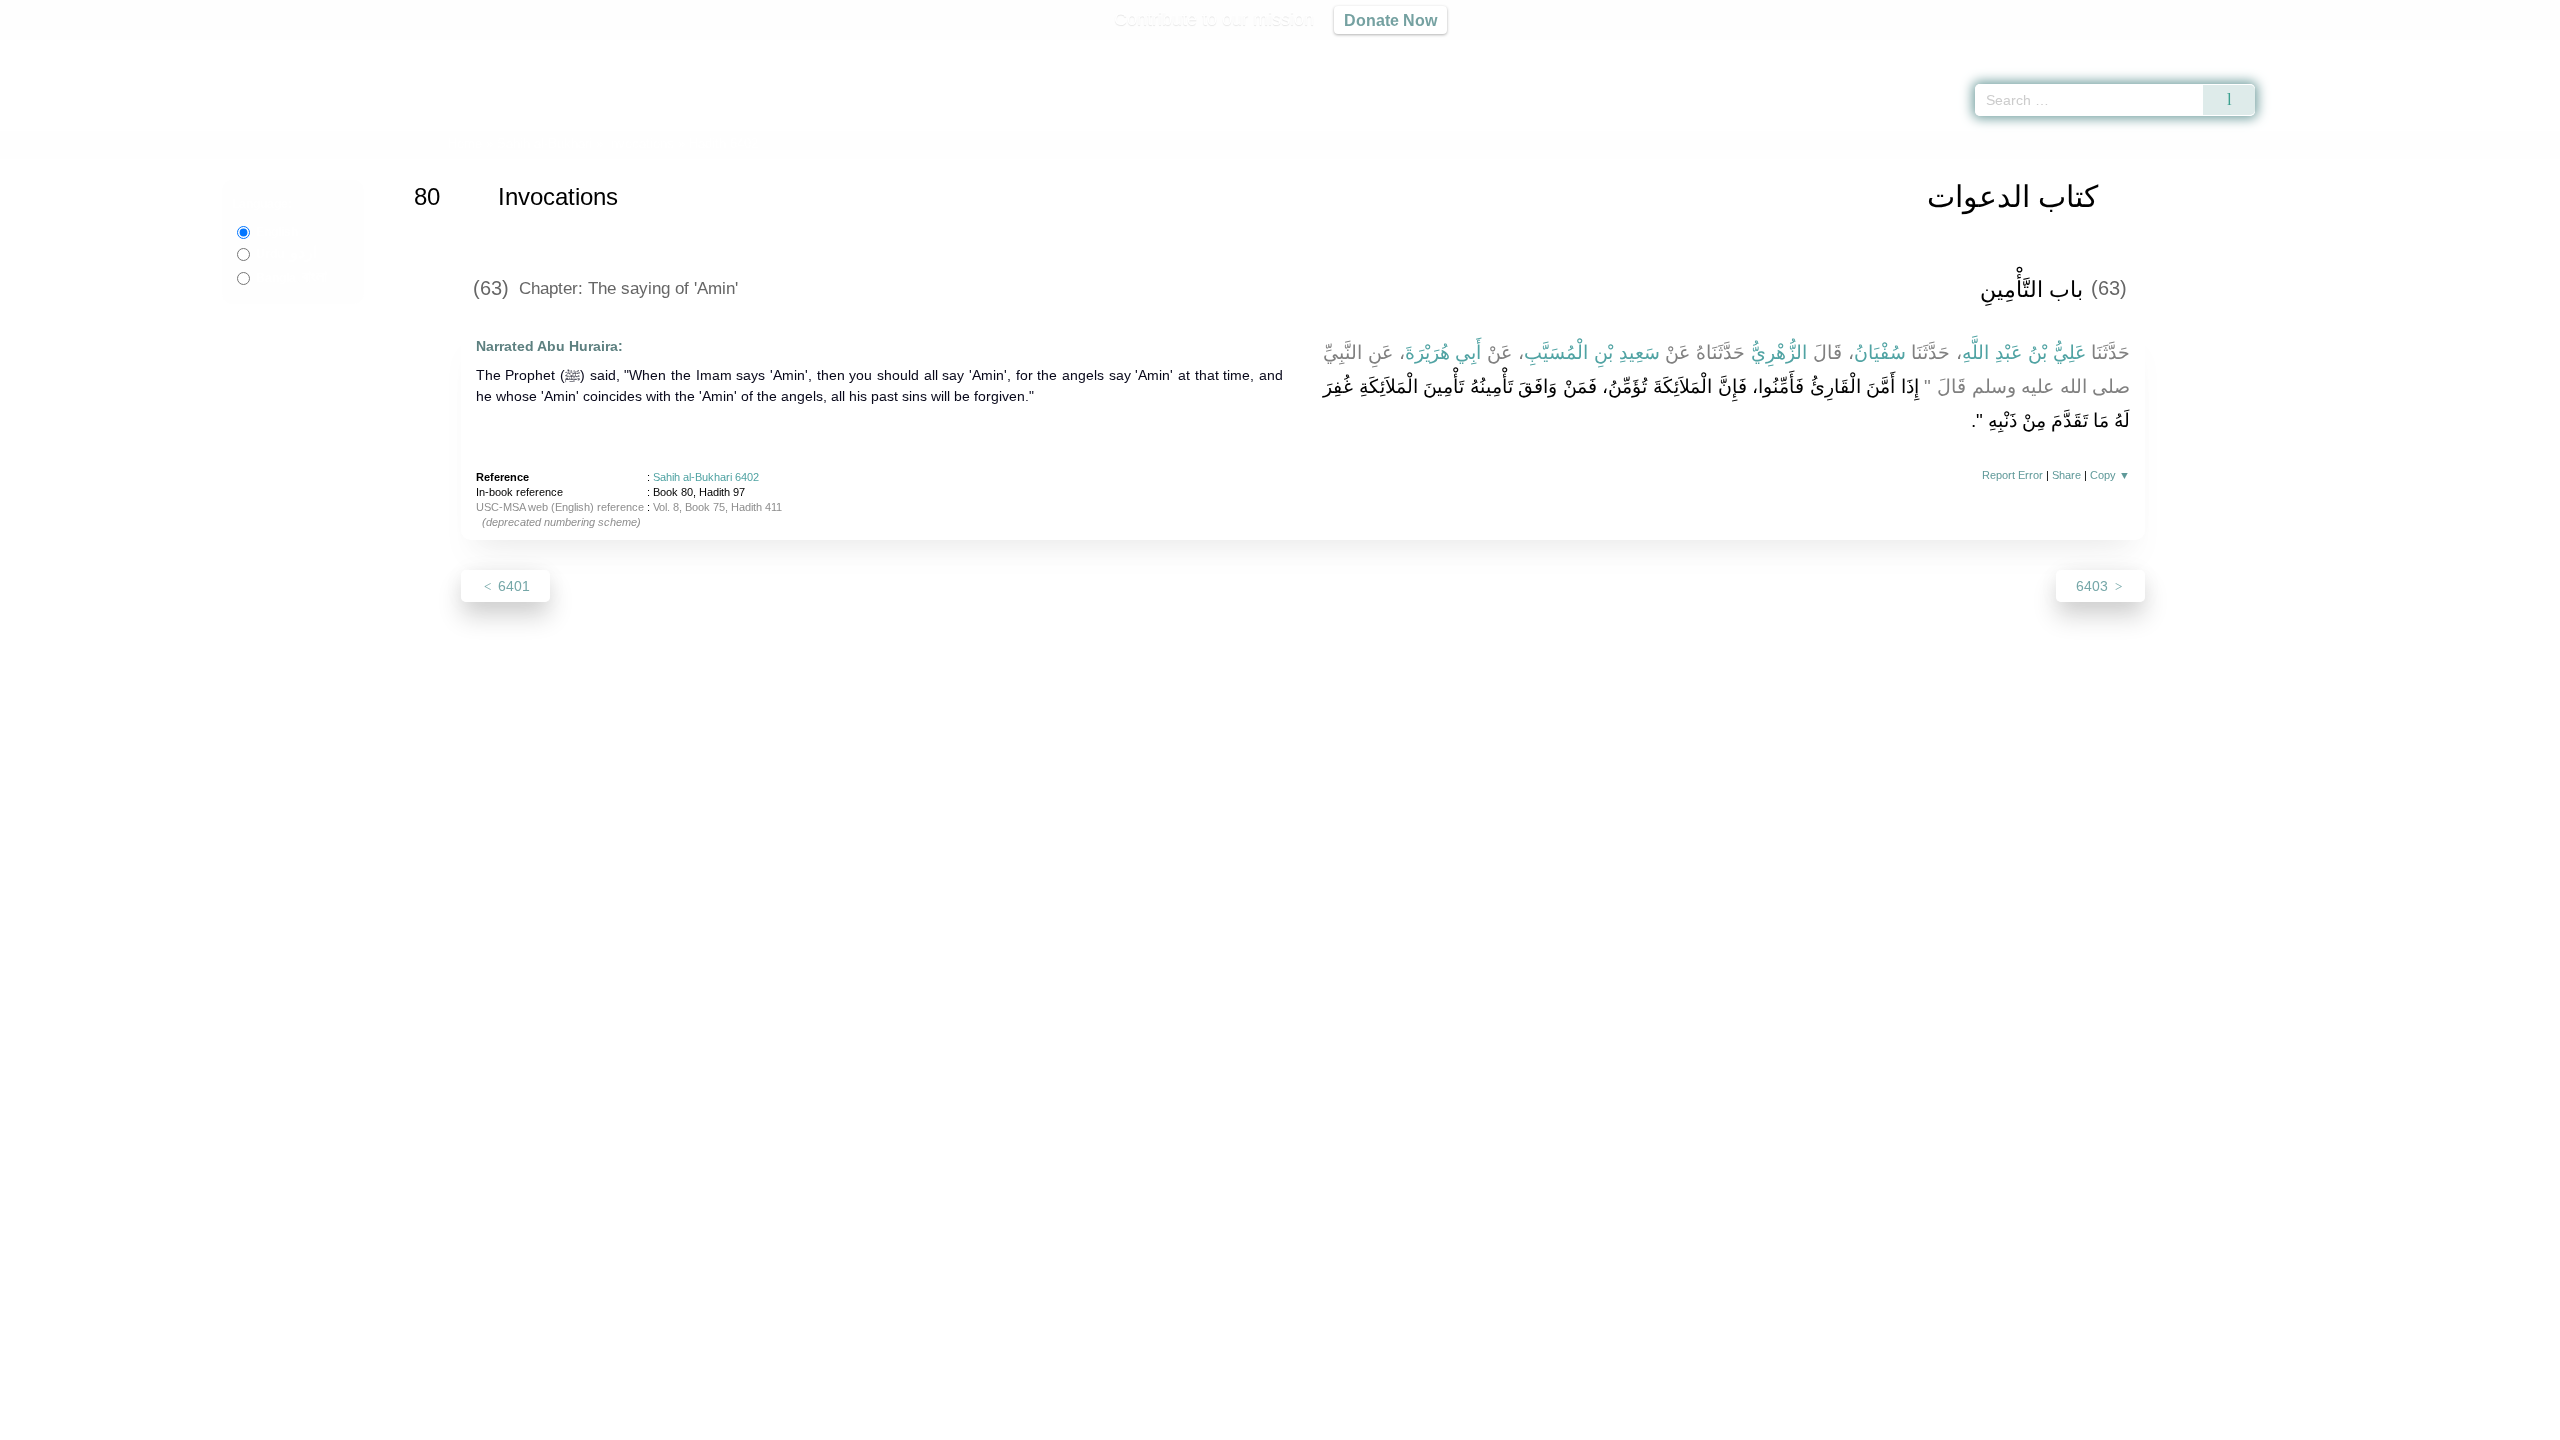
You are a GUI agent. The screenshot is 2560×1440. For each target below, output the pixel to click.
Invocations (640, 143)
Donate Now (1390, 20)
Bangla (291, 278)
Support (1183, 1421)
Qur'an (2311, 50)
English (277, 232)
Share (2066, 475)
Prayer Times (2442, 50)
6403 (2094, 586)
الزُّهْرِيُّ (1779, 352)
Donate (1410, 1421)
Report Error (2012, 475)
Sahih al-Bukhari (544, 143)
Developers (1264, 1421)
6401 (512, 586)
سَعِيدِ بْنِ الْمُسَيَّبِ (1592, 352)
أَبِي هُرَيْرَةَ (1443, 352)
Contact (1344, 1421)
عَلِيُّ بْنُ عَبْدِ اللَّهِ (2023, 352)
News (1122, 1421)
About (1069, 1421)
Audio (2511, 50)
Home (465, 143)
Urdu (286, 254)
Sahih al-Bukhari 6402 (706, 477)
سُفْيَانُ (1880, 352)
